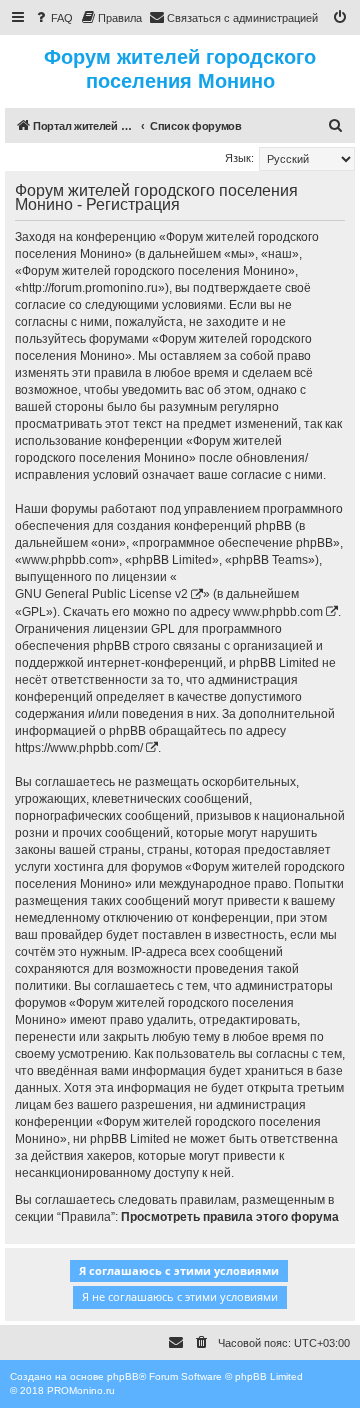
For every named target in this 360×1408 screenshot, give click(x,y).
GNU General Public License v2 (101, 594)
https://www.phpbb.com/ (79, 748)
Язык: (239, 158)
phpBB (123, 1376)
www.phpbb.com (278, 612)
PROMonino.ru (81, 1390)
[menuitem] (53, 18)
